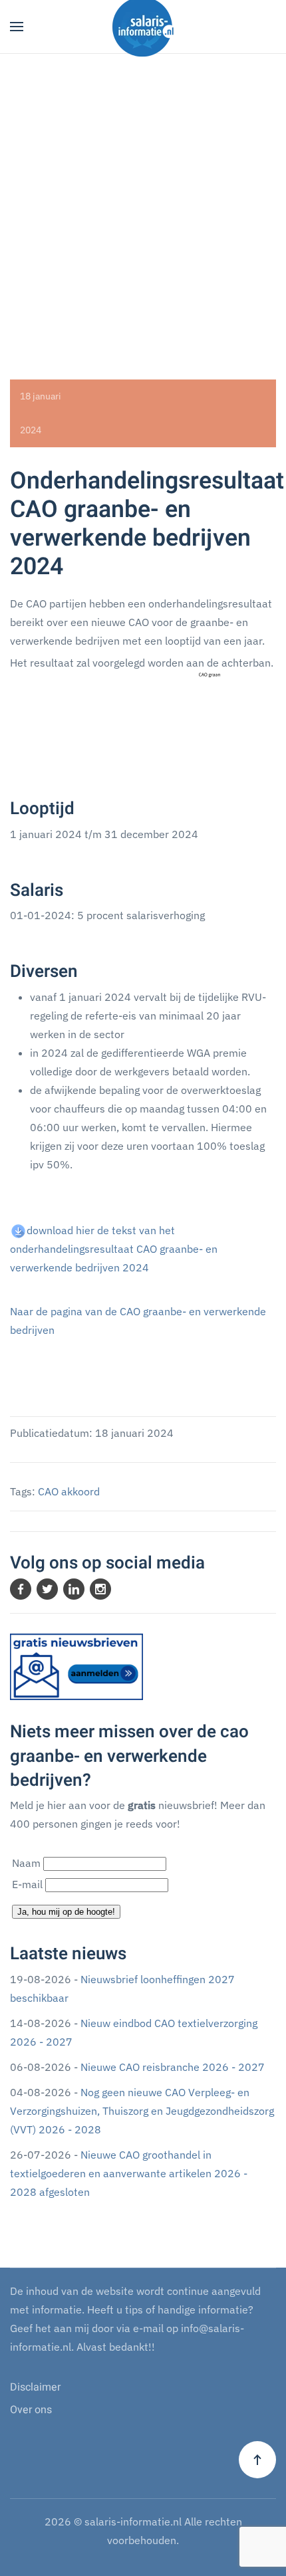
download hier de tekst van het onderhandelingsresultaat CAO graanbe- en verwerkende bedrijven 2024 (114, 1249)
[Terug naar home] (143, 27)
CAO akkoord (69, 1491)
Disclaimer (35, 2387)
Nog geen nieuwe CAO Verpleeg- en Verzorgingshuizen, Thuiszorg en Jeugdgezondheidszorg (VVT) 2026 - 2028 (142, 2111)
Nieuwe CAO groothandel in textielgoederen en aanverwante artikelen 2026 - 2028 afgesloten (129, 2173)
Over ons (31, 2410)
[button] (17, 27)
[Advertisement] (143, 203)
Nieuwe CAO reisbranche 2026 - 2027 (173, 2067)
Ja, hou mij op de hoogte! (66, 1912)
